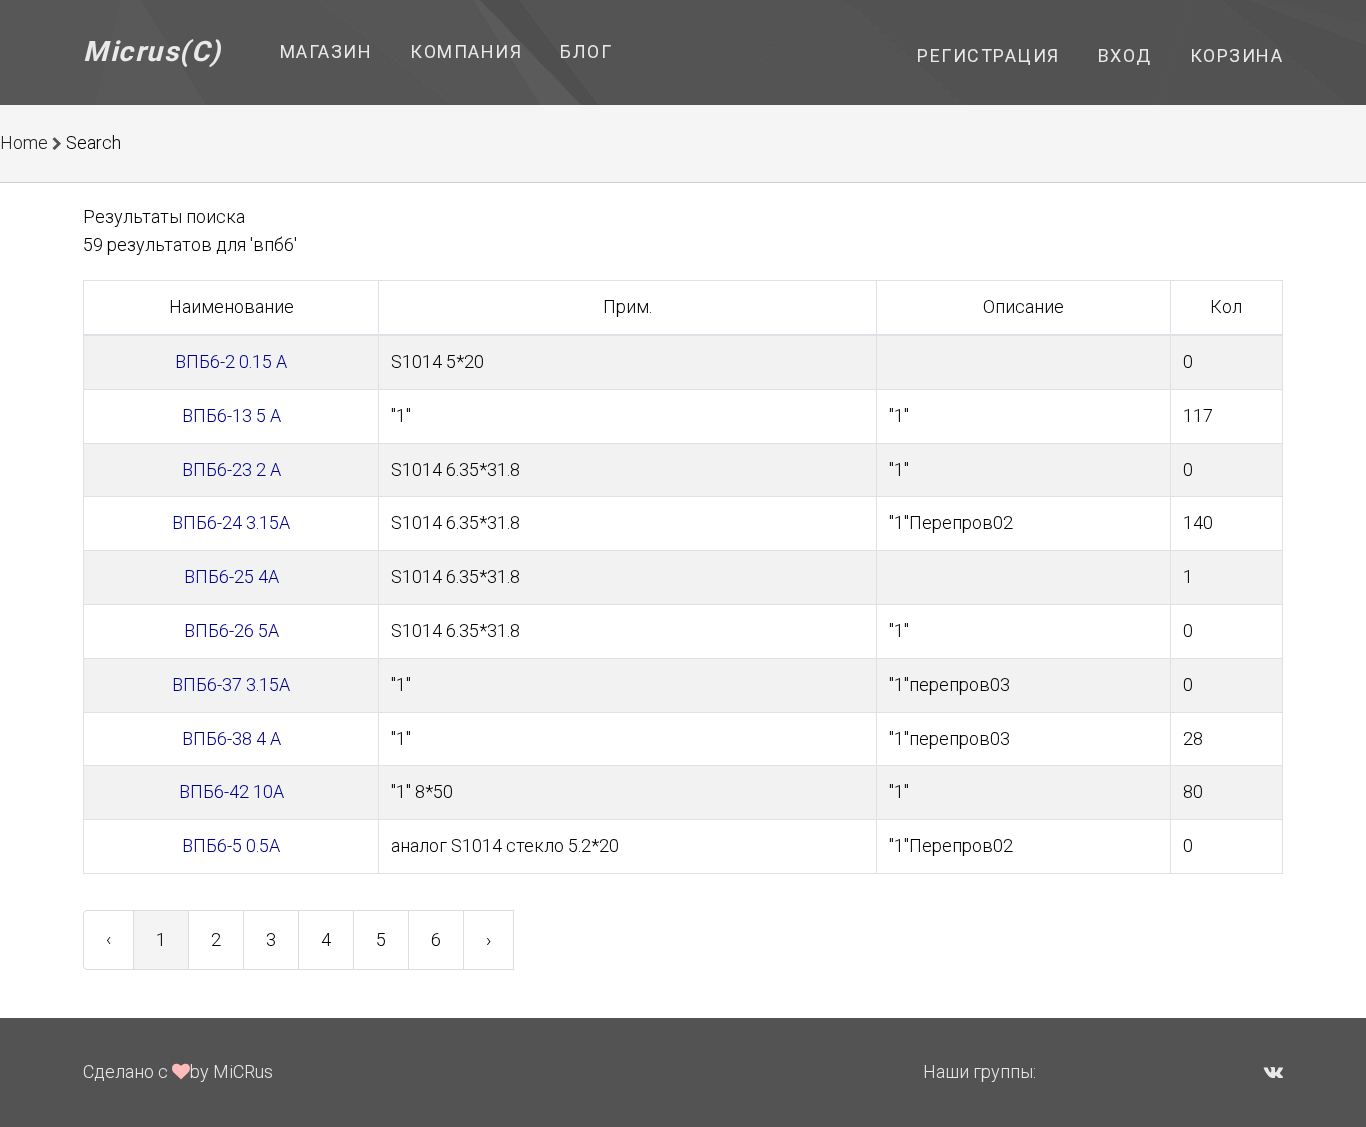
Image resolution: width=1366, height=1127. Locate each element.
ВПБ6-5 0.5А (231, 845)
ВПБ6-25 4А (231, 576)
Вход (1125, 55)
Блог (586, 51)
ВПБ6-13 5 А (231, 415)
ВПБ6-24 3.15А (231, 522)
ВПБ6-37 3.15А (231, 684)
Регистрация (988, 55)
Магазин (326, 51)
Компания (466, 51)
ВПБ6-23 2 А (231, 469)
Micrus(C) (152, 51)
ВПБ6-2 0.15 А (231, 361)
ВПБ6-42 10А (231, 791)
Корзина (1237, 55)
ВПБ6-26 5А (231, 630)
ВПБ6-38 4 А (231, 738)
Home (24, 142)
